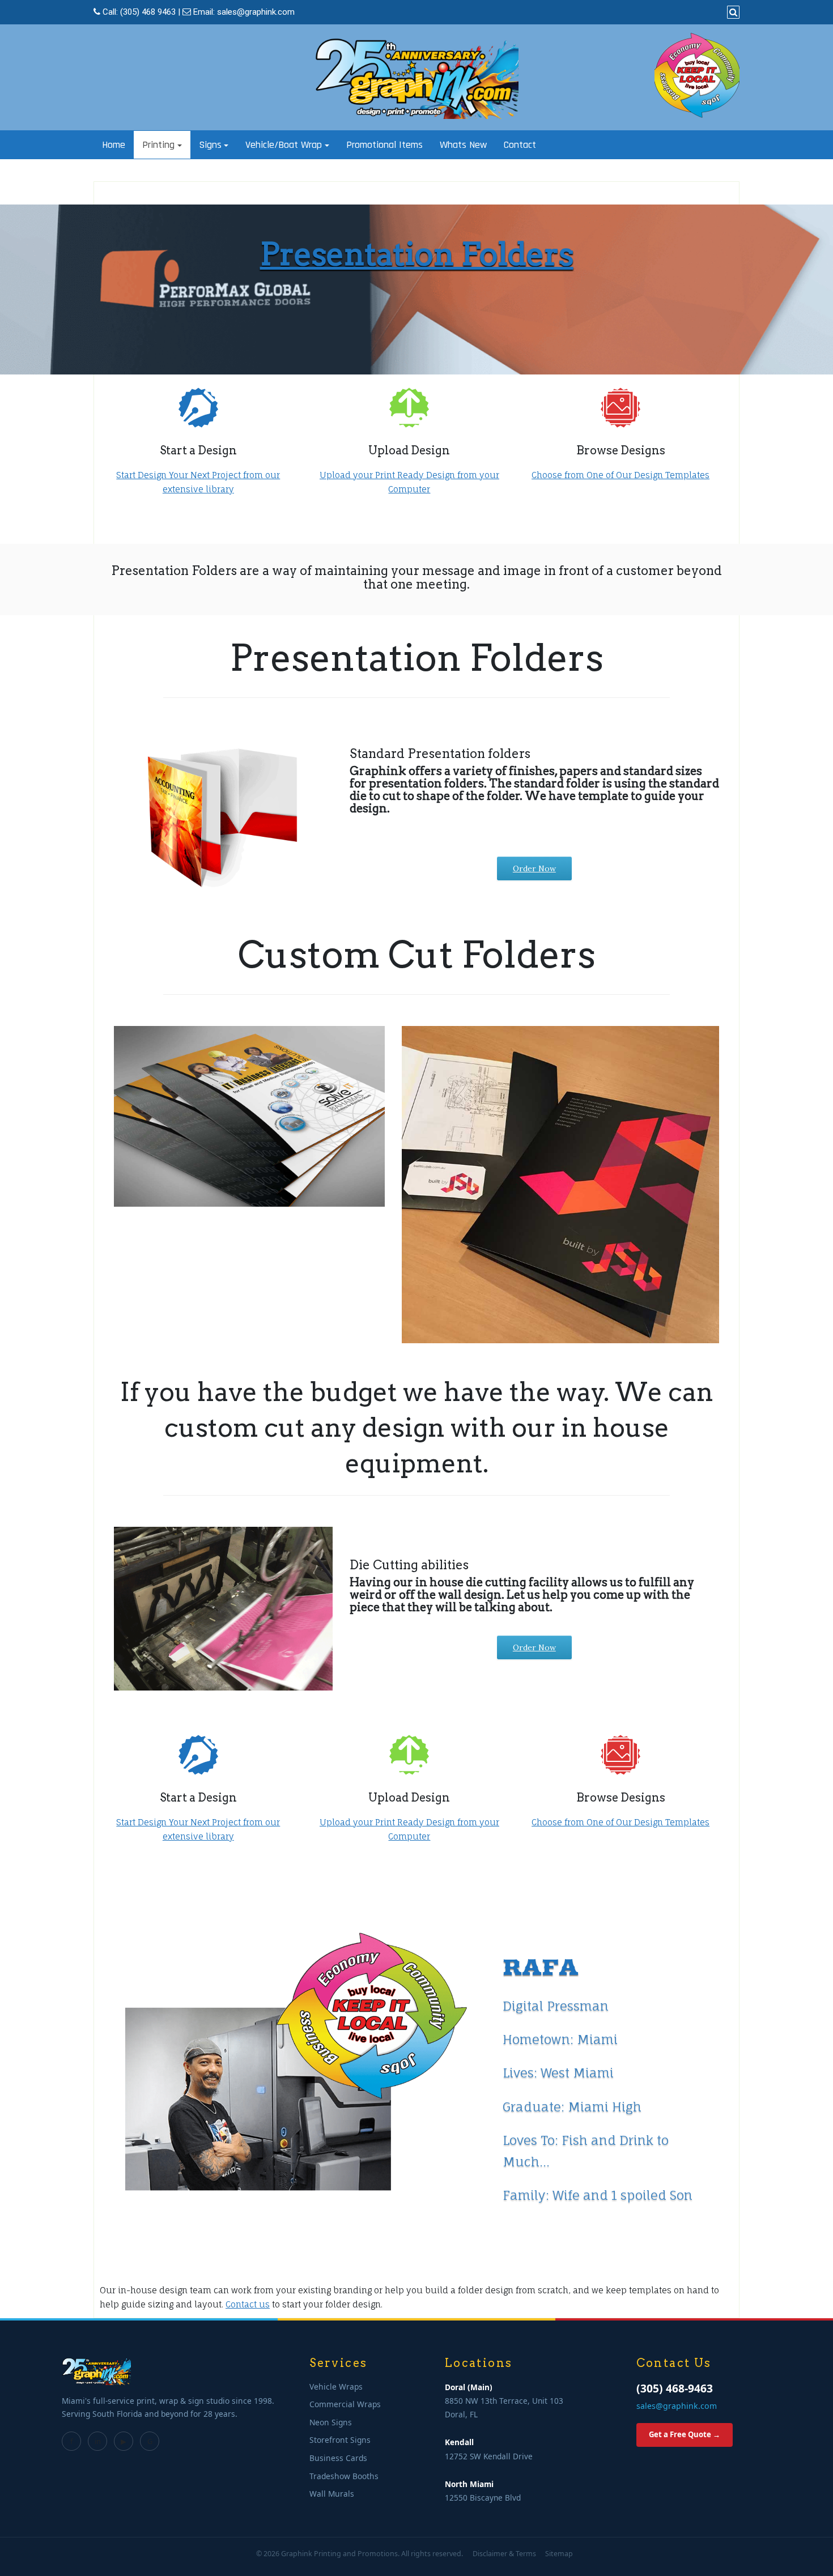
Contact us (248, 2304)
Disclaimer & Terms (504, 2554)
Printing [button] (158, 145)
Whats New (463, 145)
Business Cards (338, 2458)
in (98, 2441)
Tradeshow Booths (344, 2476)
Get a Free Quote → (685, 2434)
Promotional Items (384, 145)
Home (114, 145)
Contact (520, 145)
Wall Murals (332, 2494)
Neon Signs (331, 2422)
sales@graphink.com (256, 12)
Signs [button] (210, 145)
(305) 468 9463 (148, 12)
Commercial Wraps (345, 2404)
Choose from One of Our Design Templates (620, 475)
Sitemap (559, 2554)
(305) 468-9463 (675, 2388)
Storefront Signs (340, 2440)
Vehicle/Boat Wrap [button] (284, 145)
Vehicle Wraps (336, 2386)
